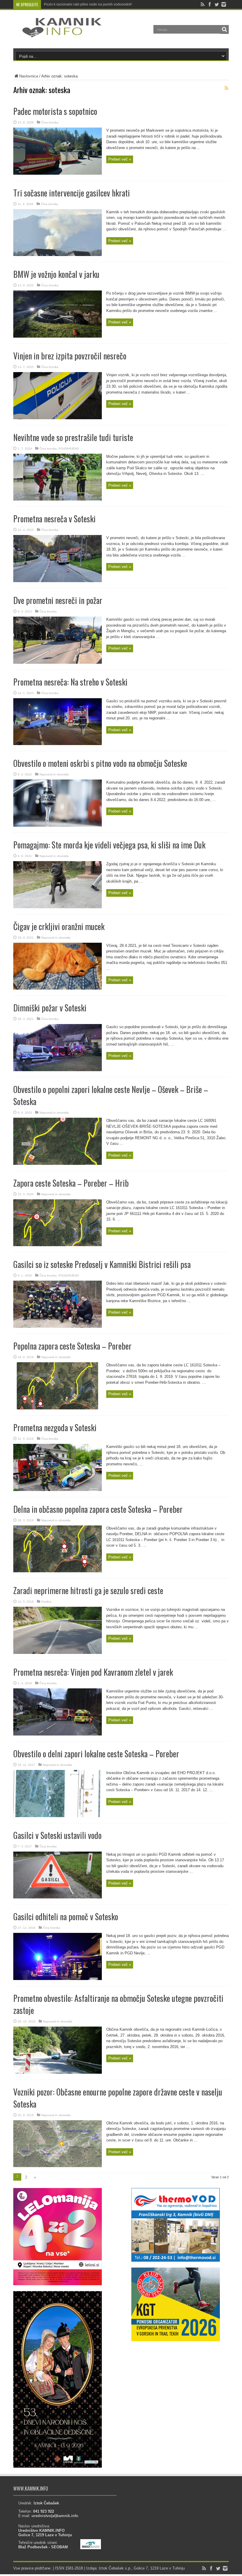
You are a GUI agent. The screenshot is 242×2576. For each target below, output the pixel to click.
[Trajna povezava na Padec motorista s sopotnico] (58, 173)
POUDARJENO (69, 449)
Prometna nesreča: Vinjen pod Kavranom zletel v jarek (93, 1672)
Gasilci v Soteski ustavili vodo (57, 1835)
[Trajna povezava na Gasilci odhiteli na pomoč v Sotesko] (58, 1979)
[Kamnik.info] (58, 34)
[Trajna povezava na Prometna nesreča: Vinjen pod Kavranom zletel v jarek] (58, 1734)
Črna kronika (50, 122)
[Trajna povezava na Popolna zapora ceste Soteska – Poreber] (58, 1408)
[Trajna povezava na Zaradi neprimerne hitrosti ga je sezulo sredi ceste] (58, 1653)
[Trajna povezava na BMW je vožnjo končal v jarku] (58, 336)
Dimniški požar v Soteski (50, 1008)
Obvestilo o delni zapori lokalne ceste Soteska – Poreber (96, 1754)
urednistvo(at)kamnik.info (55, 2516)
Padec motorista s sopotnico (55, 111)
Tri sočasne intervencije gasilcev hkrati (72, 193)
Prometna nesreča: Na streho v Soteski (70, 682)
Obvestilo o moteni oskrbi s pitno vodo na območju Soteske (100, 763)
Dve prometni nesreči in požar (58, 600)
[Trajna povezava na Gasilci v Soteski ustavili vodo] (58, 1897)
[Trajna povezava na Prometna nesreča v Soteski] (58, 581)
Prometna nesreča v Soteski (54, 519)
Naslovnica (29, 76)
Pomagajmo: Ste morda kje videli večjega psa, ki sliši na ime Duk (109, 845)
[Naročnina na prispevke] (226, 88)
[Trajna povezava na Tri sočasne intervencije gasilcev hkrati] (58, 255)
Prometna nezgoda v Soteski (55, 1427)
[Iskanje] (224, 29)
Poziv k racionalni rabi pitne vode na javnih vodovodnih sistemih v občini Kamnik (108, 4)
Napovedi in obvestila (54, 774)
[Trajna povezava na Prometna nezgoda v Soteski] (58, 1490)
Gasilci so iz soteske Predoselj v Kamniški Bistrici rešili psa (102, 1264)
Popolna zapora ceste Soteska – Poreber (72, 1346)
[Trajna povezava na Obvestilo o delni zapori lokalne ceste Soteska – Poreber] (58, 1816)
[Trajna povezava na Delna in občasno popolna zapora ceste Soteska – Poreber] (58, 1571)
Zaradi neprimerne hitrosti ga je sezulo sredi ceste (88, 1590)
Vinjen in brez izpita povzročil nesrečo (70, 356)
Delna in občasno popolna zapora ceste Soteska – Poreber (98, 1509)
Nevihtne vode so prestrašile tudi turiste (73, 437)
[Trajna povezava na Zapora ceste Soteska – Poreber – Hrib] (58, 1245)
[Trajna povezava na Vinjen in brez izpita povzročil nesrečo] (58, 418)
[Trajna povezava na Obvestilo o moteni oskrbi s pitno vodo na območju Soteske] (58, 825)
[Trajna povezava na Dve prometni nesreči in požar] (58, 662)
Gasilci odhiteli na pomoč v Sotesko (66, 1917)
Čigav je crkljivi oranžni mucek (59, 926)
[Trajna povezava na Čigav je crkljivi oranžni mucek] (58, 988)
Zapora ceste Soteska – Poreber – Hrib (71, 1183)
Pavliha (46, 1602)
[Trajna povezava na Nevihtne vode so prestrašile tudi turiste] (58, 499)
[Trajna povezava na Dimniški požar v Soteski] (58, 1070)
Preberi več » (120, 159)
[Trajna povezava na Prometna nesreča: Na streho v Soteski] (58, 744)
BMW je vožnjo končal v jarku (56, 274)
